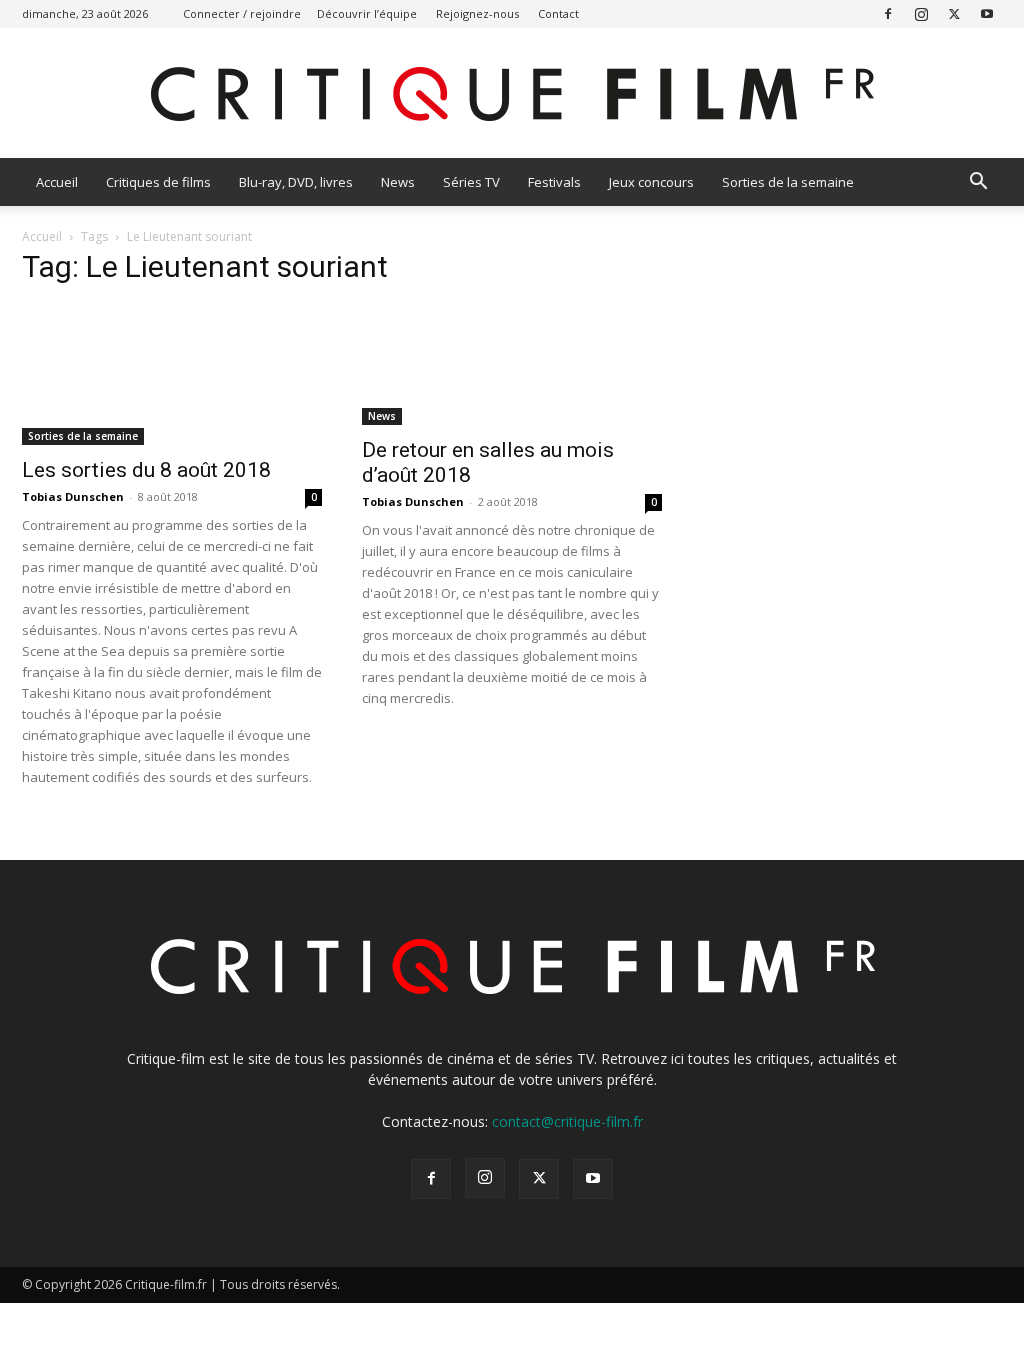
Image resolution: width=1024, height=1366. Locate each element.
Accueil (57, 182)
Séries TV (471, 182)
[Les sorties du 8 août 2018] (172, 375)
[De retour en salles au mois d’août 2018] (512, 365)
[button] (978, 183)
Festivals (554, 182)
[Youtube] (987, 13)
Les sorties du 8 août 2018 (146, 470)
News (398, 182)
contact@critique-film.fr (567, 1121)
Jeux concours (651, 182)
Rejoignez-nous (477, 13)
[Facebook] (888, 13)
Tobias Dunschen (73, 496)
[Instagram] (921, 13)
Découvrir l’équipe (367, 13)
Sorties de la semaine (788, 182)
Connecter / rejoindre (242, 13)
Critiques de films (158, 182)
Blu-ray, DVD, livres (296, 182)
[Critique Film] (512, 94)
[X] (954, 13)
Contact (558, 13)
